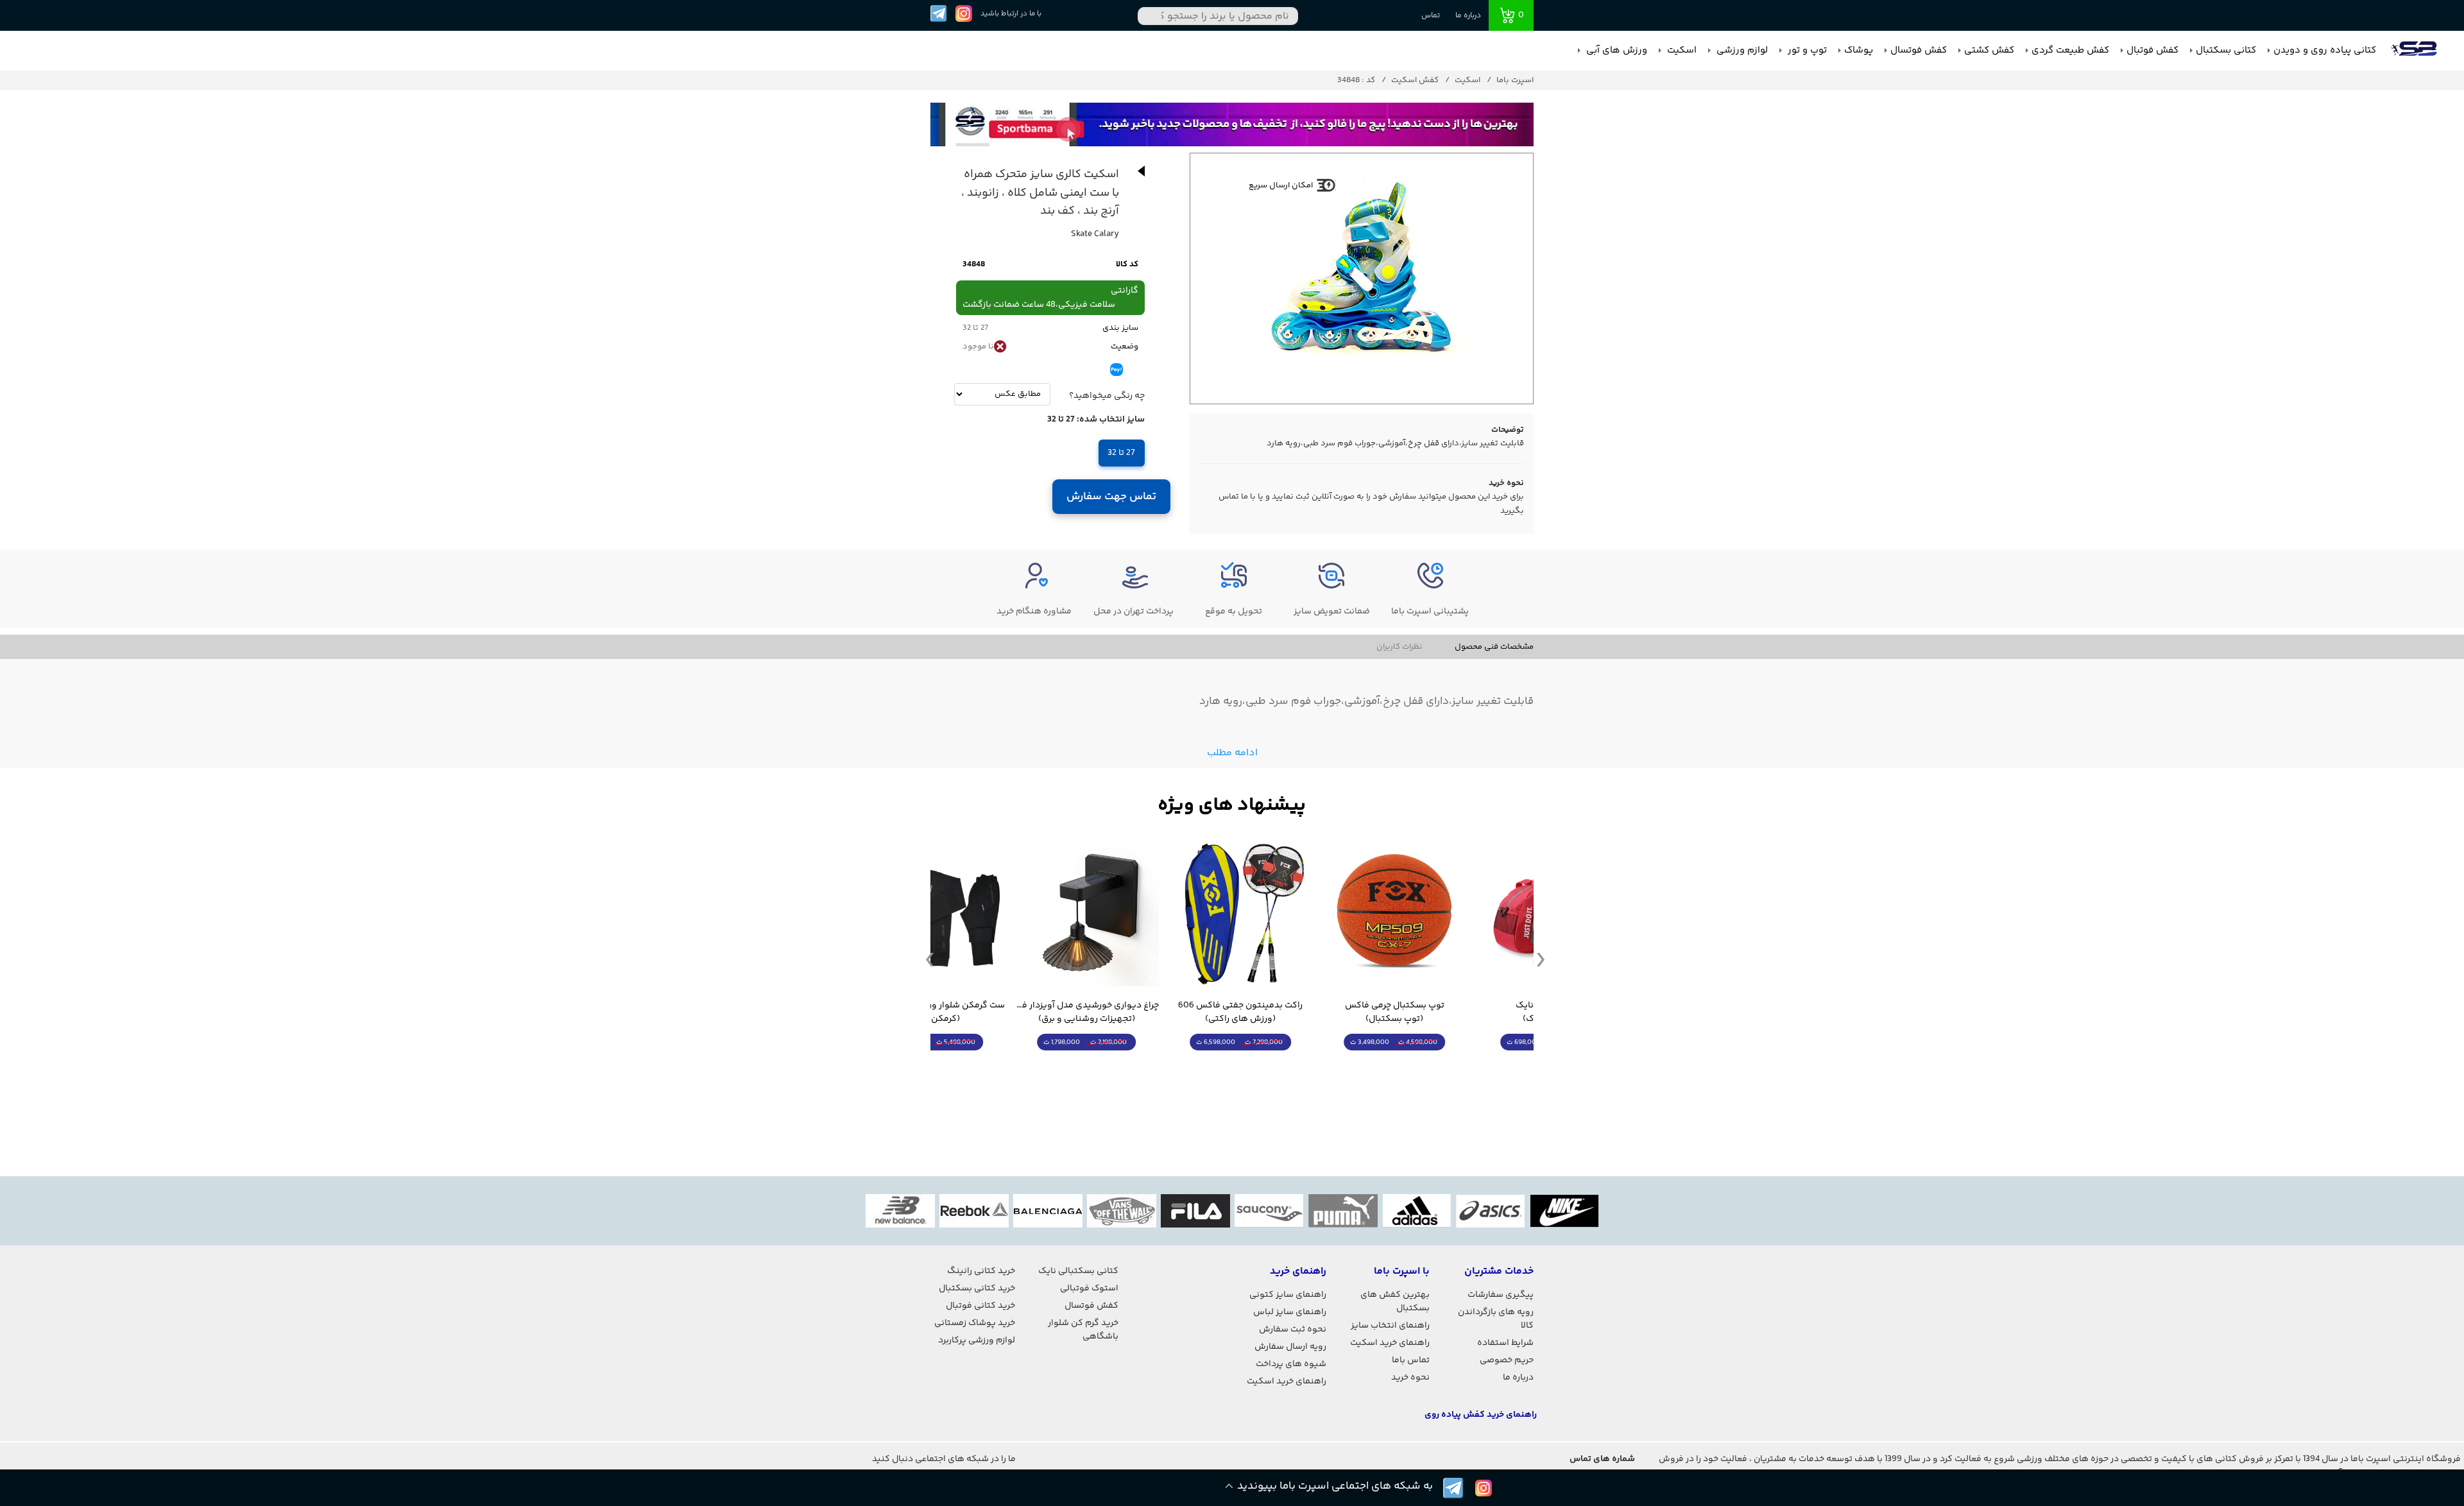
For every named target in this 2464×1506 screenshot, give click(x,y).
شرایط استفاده (1505, 1343)
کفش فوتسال (1919, 50)
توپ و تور (1806, 50)
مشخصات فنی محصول (1494, 647)
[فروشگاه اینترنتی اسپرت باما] (2415, 51)
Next (1541, 959)
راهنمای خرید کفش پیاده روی (1481, 1415)
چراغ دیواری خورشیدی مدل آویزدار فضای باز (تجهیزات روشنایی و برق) (1152, 1013)
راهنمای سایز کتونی (1288, 1295)
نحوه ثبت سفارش (1293, 1330)
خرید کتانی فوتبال (980, 1306)
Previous (930, 959)
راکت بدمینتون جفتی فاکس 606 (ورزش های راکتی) (1306, 1013)
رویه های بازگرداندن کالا (1496, 1319)
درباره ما (1468, 16)
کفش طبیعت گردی (2070, 50)
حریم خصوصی (1507, 1360)
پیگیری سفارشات (1501, 1295)
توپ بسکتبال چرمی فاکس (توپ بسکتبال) (1460, 1013)
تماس (1431, 16)
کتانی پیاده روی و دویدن (2325, 50)
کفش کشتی (1989, 50)
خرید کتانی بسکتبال (977, 1288)
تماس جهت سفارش (1112, 497)
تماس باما (1411, 1360)
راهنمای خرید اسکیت (1390, 1343)
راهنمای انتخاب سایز (1390, 1326)
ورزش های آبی (1615, 50)
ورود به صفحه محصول (1460, 1066)
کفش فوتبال (2152, 50)
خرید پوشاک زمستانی (975, 1323)
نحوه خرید (1410, 1378)
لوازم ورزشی (1741, 50)
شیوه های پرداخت (1291, 1364)
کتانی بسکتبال (2226, 50)
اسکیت (1681, 50)
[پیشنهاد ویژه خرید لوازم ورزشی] (1232, 806)
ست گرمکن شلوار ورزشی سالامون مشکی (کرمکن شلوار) (998, 1013)
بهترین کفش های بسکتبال (1395, 1302)
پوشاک (1859, 50)
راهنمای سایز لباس (1290, 1312)
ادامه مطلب (1232, 753)
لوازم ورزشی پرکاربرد (977, 1340)
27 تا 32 (1121, 453)
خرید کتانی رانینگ (981, 1271)
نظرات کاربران (1399, 647)
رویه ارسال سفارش (1290, 1347)
